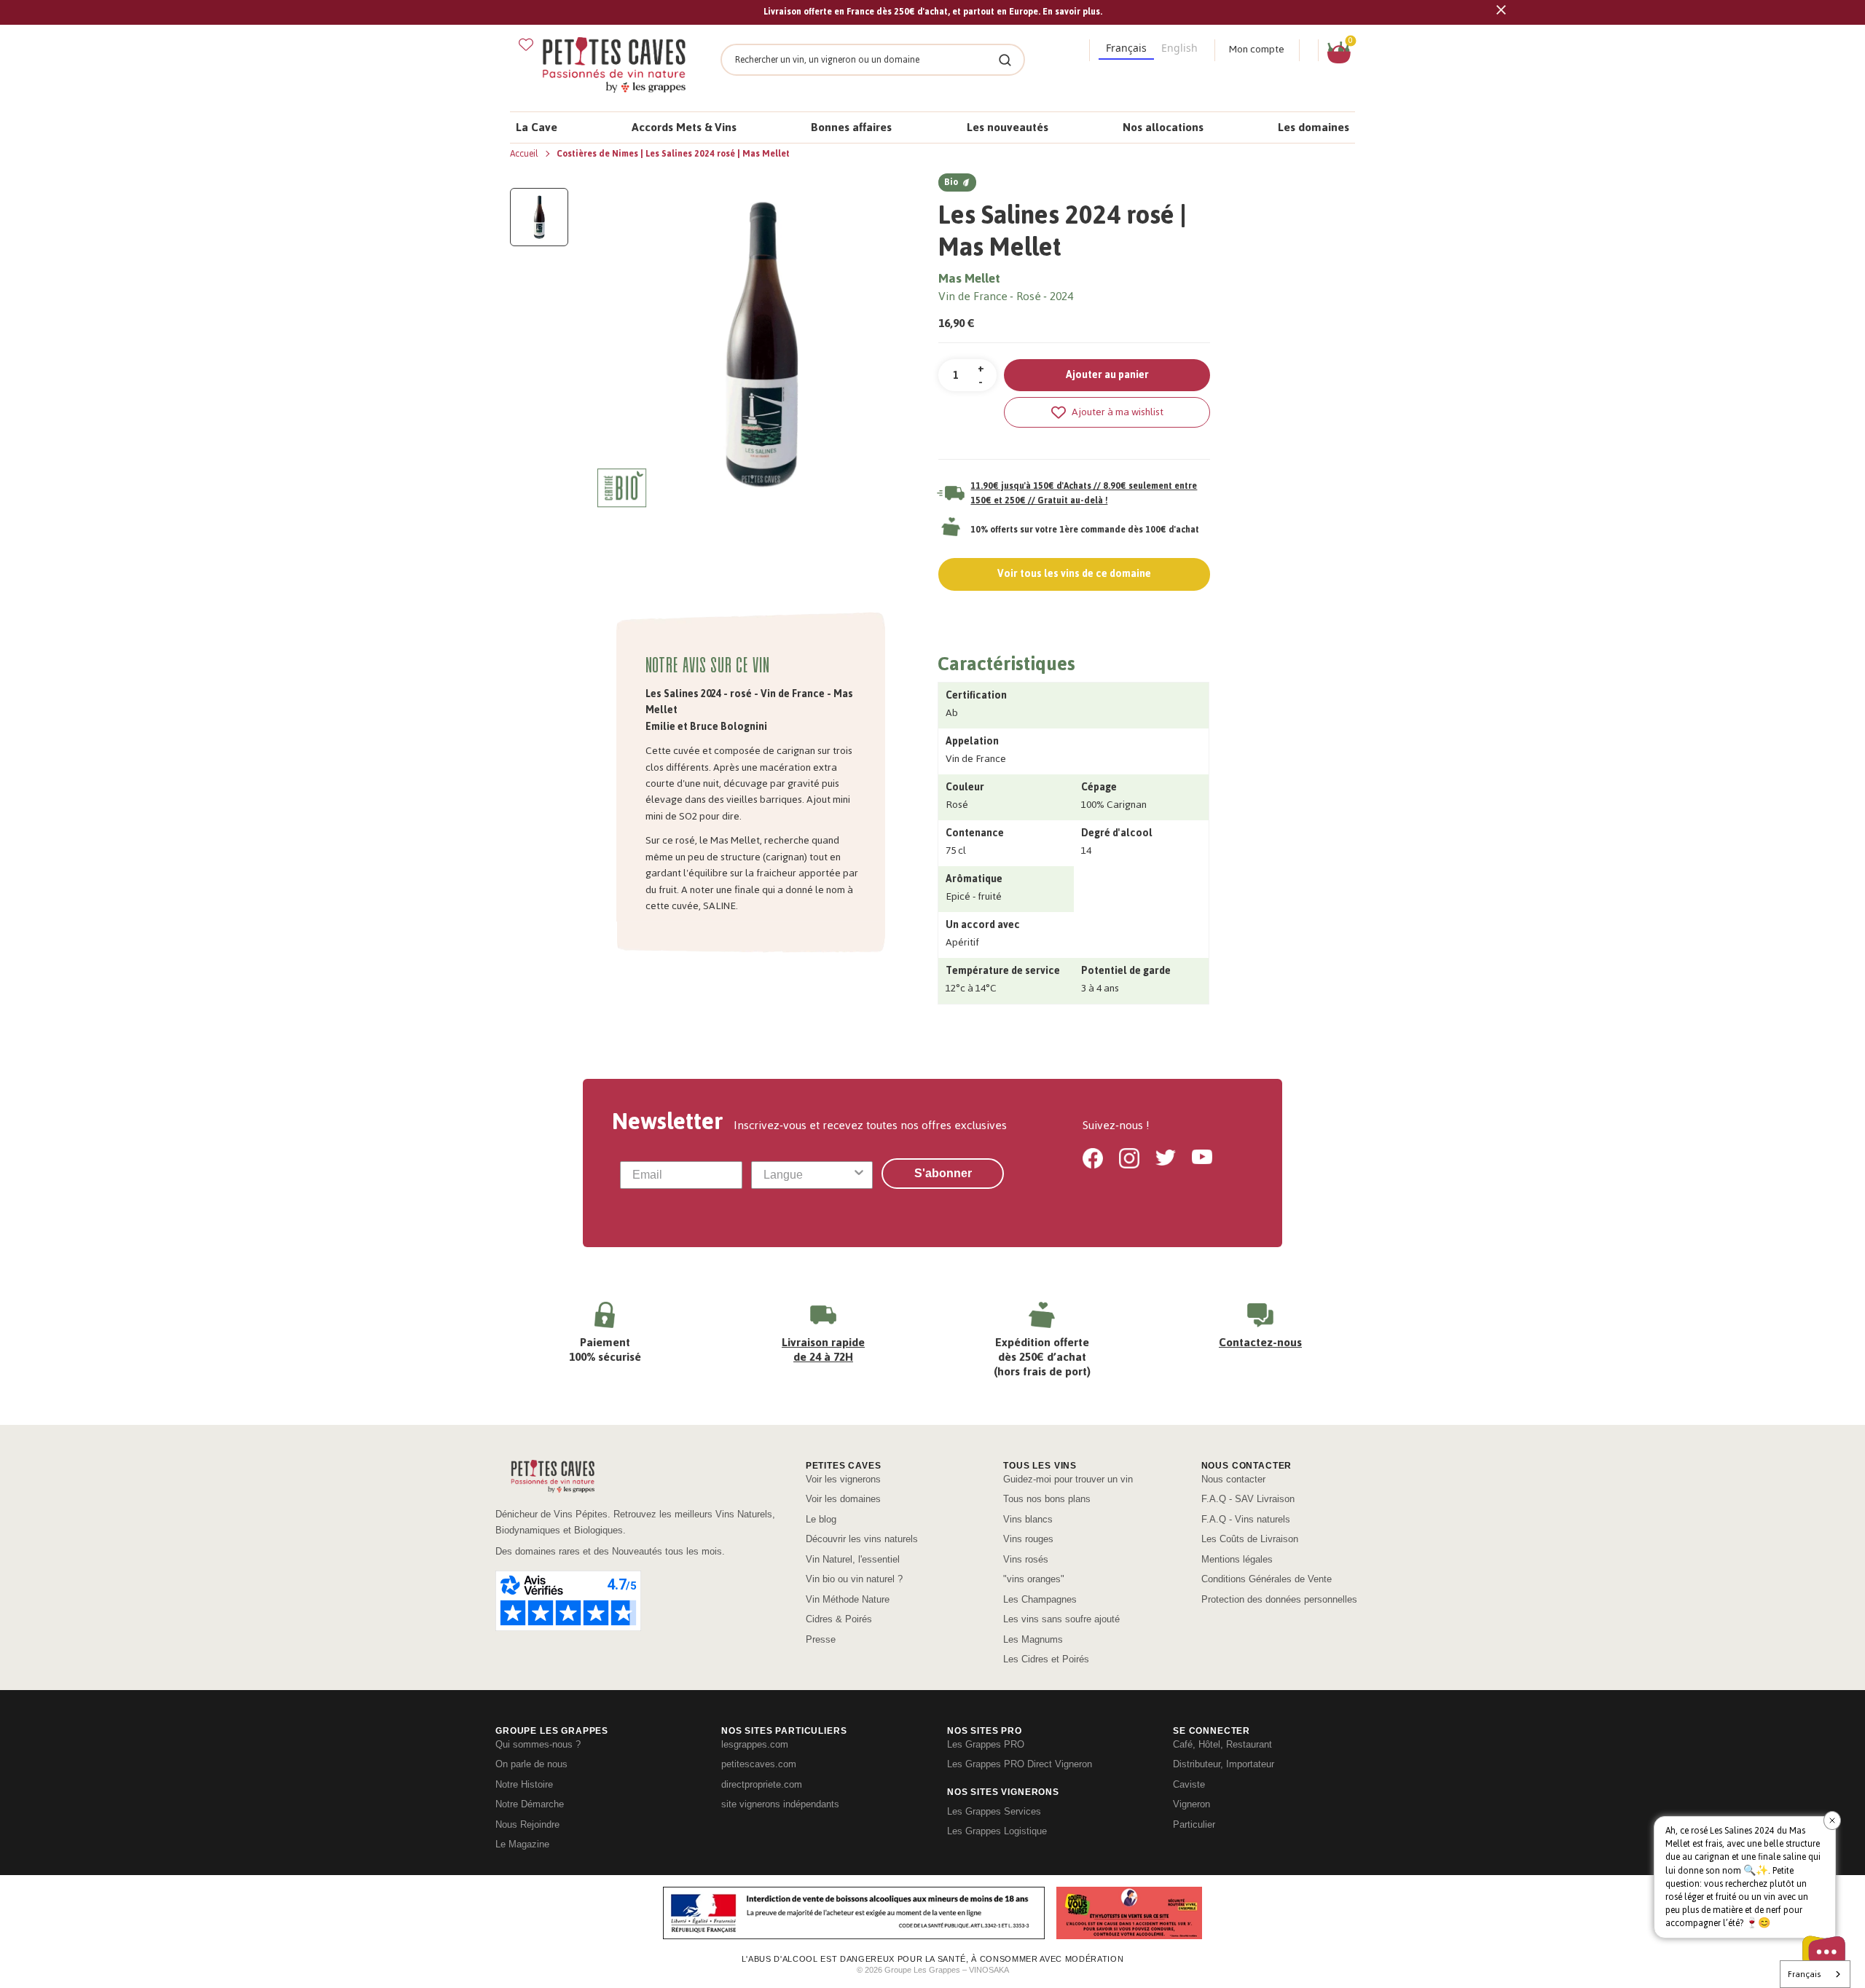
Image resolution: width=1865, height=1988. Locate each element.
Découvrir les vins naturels (862, 1539)
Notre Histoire (524, 1784)
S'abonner (943, 1173)
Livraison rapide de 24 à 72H (823, 1349)
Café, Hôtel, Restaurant (1222, 1744)
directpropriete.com (762, 1784)
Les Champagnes (1040, 1599)
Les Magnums (1033, 1639)
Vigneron (1191, 1804)
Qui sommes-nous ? (538, 1744)
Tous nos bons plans (1047, 1499)
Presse (821, 1639)
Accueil (525, 154)
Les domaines (1314, 127)
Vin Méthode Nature (848, 1599)
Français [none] (1126, 48)
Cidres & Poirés (839, 1619)
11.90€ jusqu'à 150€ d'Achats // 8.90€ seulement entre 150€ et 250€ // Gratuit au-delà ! (1084, 493)
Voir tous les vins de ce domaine (1074, 574)
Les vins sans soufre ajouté (1061, 1619)
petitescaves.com (759, 1764)
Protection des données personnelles (1279, 1599)
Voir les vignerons (843, 1479)
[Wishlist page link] (526, 44)
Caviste (1189, 1784)
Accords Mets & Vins (684, 127)
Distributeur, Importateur (1224, 1764)
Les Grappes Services (994, 1811)
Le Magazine (522, 1844)
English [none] (1179, 48)
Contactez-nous (1260, 1342)
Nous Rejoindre (527, 1824)
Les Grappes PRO (986, 1744)
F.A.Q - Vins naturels (1246, 1519)
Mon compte (1257, 49)
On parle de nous (531, 1764)
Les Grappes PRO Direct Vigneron (1020, 1764)
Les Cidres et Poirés (1046, 1659)
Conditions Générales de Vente (1267, 1579)
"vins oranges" (1034, 1579)
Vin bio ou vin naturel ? (854, 1579)
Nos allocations (1163, 127)
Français (1804, 1974)
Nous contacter (1233, 1479)
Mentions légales (1237, 1559)
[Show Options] (859, 1175)
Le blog (821, 1519)
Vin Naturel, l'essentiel (853, 1559)
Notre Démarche (530, 1804)
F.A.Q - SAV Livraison (1248, 1499)
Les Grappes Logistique (997, 1831)
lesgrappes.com (755, 1744)
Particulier (1194, 1824)
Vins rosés (1026, 1559)
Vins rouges (1028, 1539)
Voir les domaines (843, 1499)
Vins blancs (1028, 1519)
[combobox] (808, 1175)
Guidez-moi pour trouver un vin (1068, 1479)
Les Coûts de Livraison (1250, 1539)
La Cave (537, 127)
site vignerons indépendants (780, 1804)
